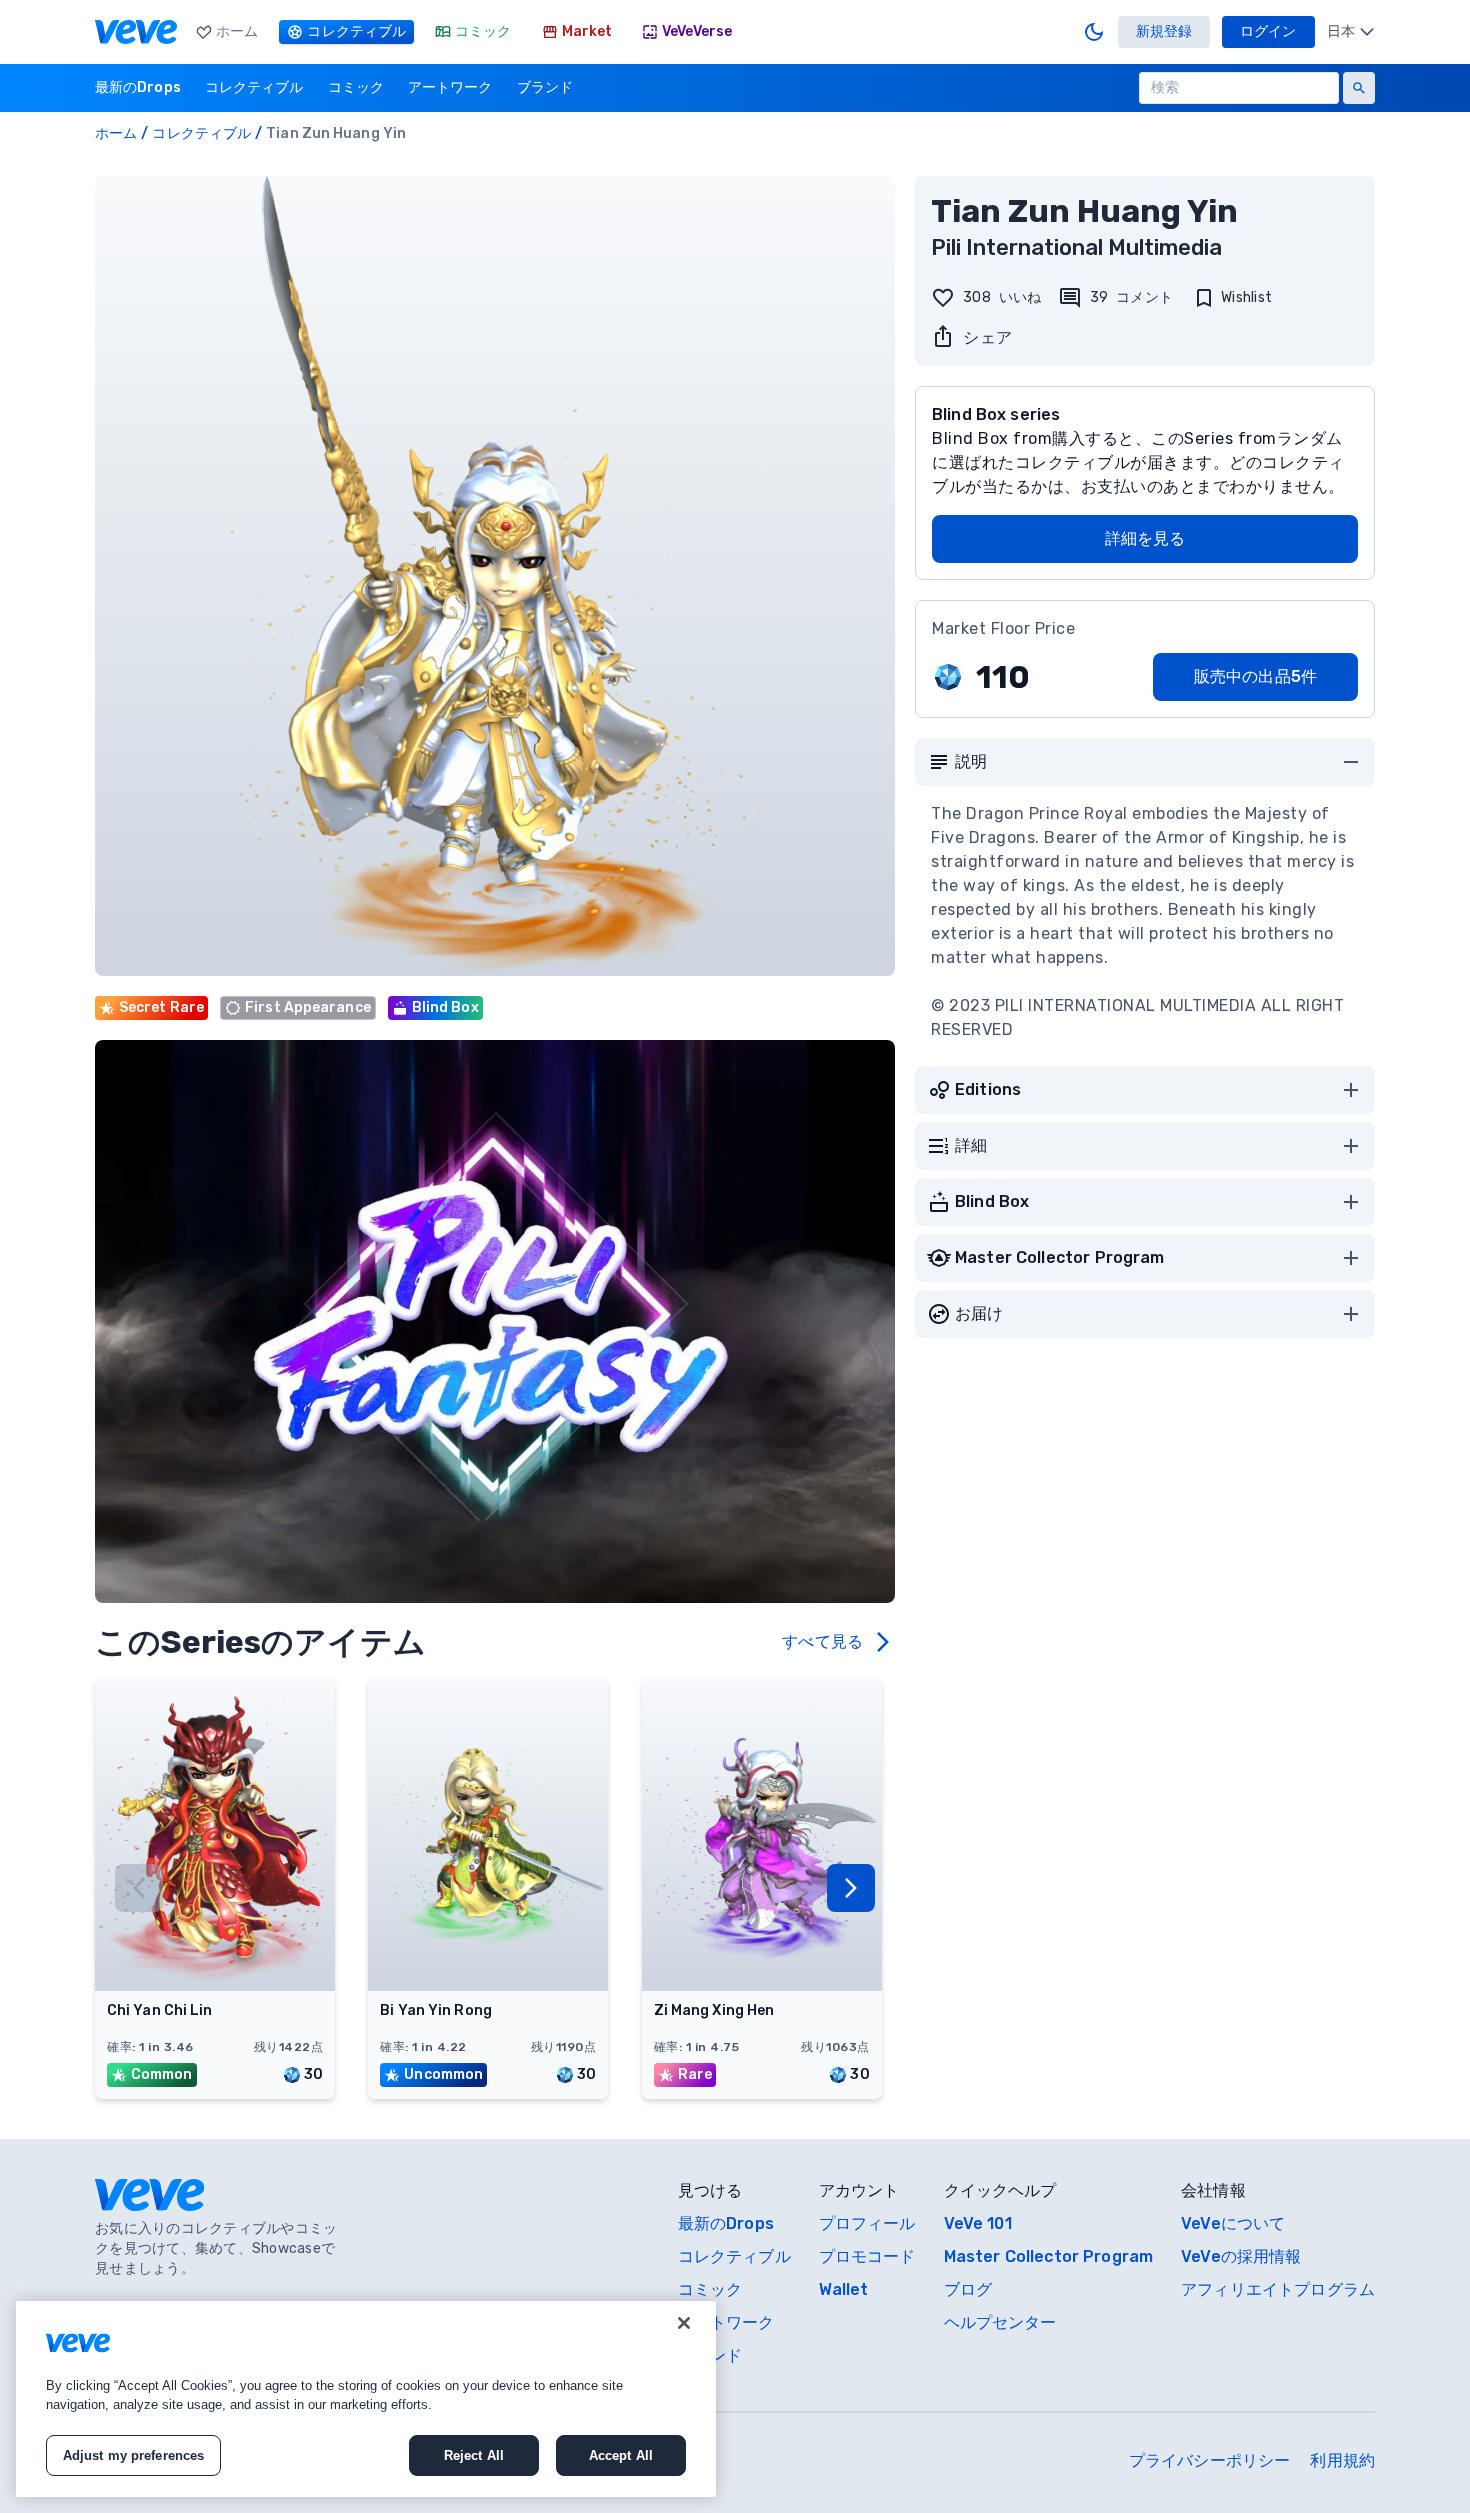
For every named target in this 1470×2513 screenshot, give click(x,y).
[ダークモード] (1094, 32)
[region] (366, 2399)
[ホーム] (136, 32)
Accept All (621, 2455)
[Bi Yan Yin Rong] (488, 1985)
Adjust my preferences (134, 2455)
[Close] (684, 2323)
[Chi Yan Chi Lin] (215, 1985)
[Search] (1359, 88)
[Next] (851, 1888)
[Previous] (139, 1888)
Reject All (474, 2455)
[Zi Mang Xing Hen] (762, 1985)
